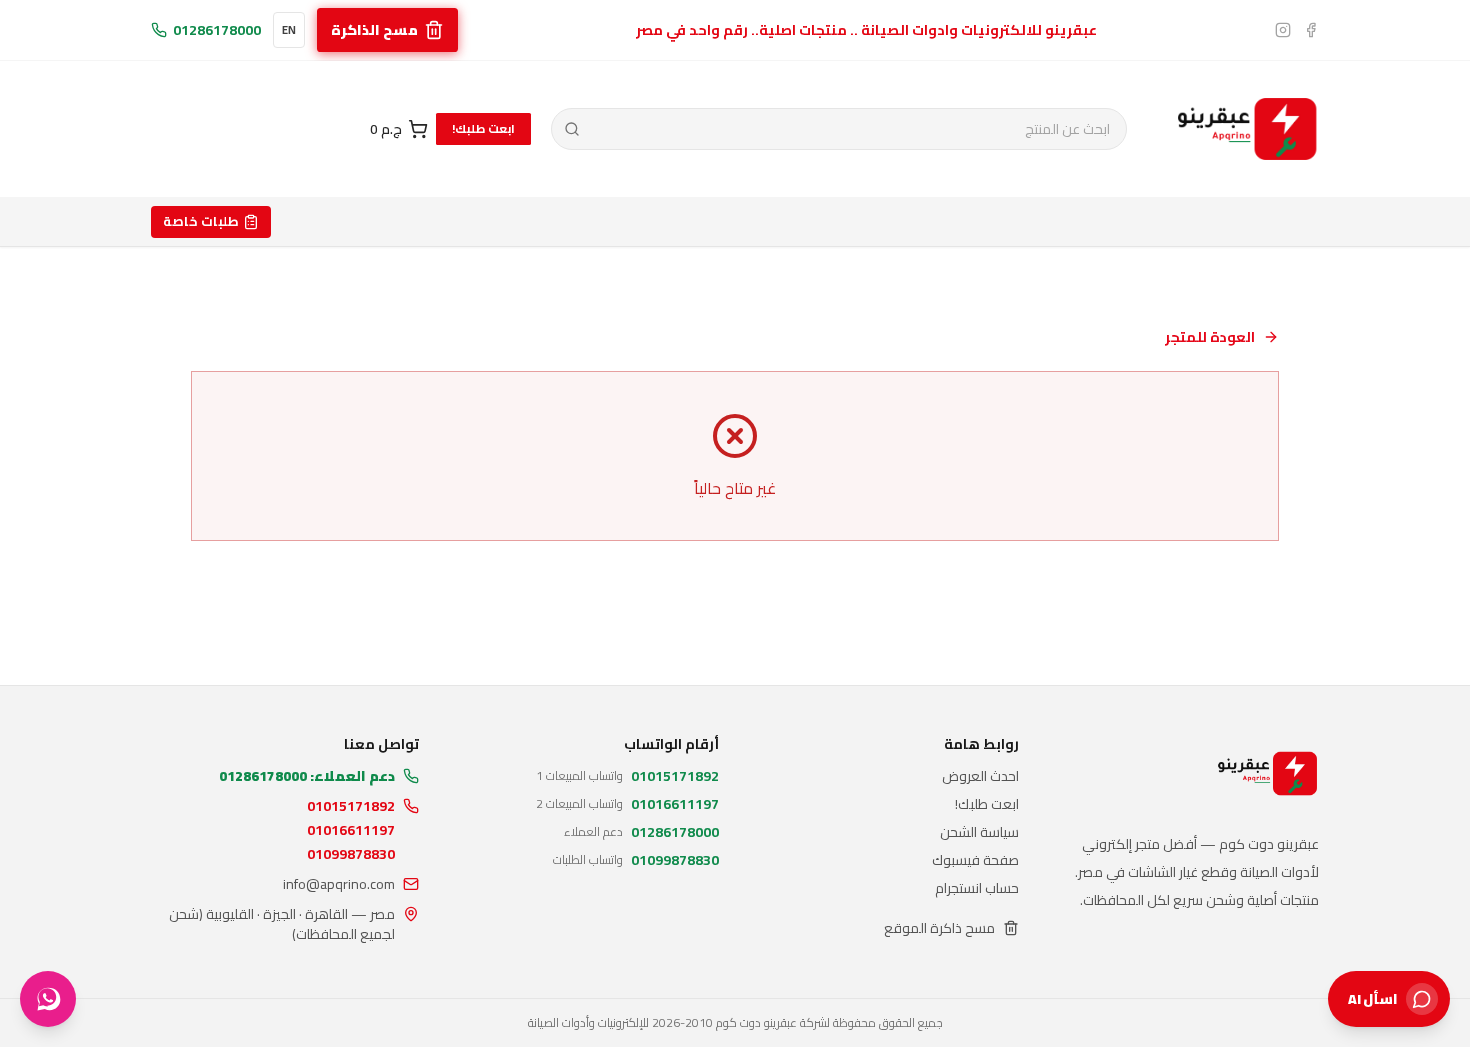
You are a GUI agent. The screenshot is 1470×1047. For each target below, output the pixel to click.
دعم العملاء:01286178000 (307, 776)
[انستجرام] (1283, 30)
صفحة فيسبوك (975, 860)
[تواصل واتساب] (48, 999)
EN (289, 30)
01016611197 (351, 830)
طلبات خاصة (201, 221)
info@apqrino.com (339, 884)
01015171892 (351, 806)
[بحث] (572, 129)
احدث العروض (980, 776)
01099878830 (351, 854)
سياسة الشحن (979, 832)
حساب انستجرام (977, 888)
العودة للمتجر (1210, 337)
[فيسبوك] (1311, 30)
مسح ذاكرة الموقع (939, 928)
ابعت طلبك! (483, 128)
